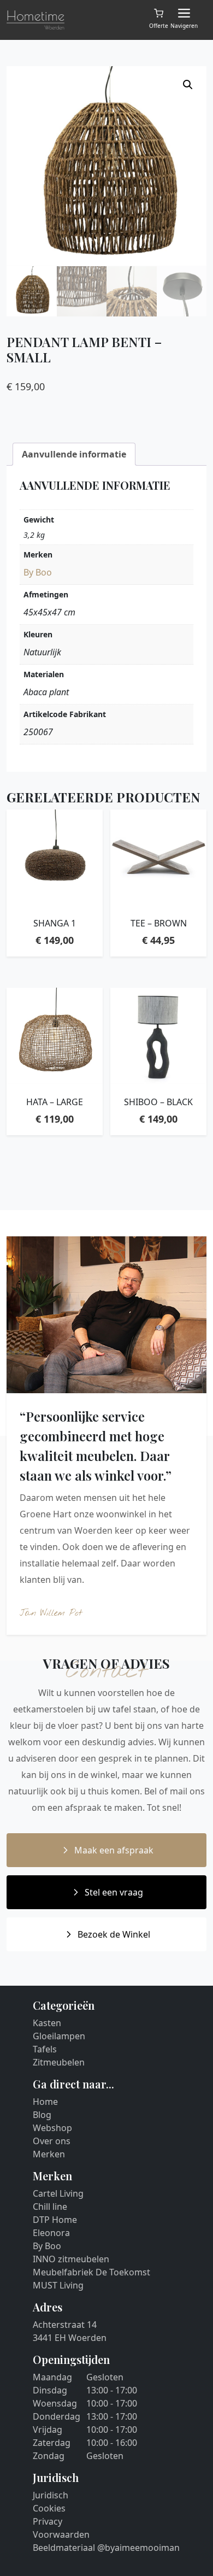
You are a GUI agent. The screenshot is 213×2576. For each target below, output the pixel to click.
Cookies (49, 2508)
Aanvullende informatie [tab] (74, 454)
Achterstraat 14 (65, 2325)
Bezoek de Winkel (114, 1934)
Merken (49, 2154)
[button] (188, 85)
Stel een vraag (114, 1892)
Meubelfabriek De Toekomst (91, 2272)
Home (45, 2102)
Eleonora (51, 2233)
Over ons (52, 2141)
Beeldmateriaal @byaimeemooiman (106, 2548)
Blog (42, 2115)
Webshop (52, 2128)
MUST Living (58, 2285)
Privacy (48, 2521)
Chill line (50, 2207)
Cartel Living (58, 2193)
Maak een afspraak (114, 1850)
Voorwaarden (61, 2534)
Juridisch (51, 2495)
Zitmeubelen (59, 2062)
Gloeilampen (59, 2036)
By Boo (38, 572)
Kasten (47, 2023)
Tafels (45, 2049)
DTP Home (55, 2220)
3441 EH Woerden (70, 2338)
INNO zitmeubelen (71, 2259)
